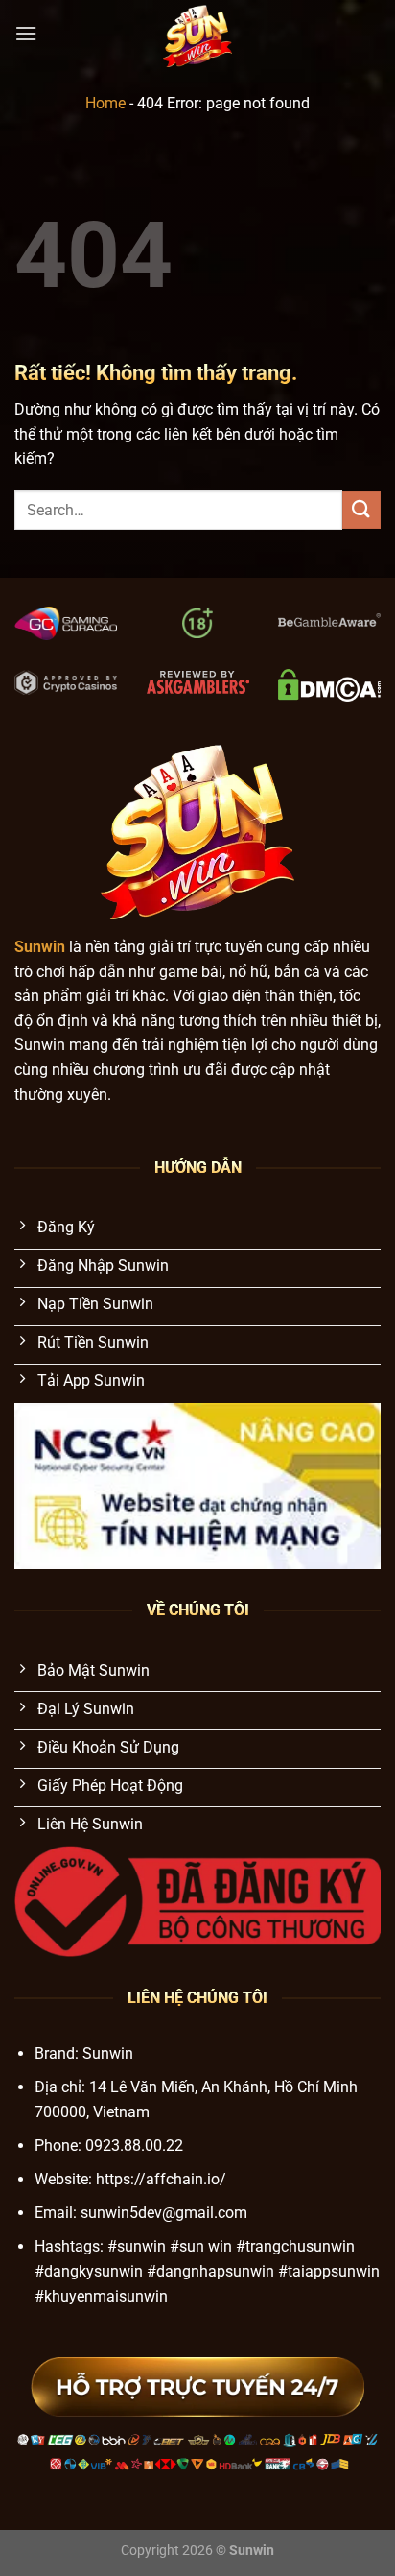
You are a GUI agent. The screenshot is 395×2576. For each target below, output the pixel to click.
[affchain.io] (198, 34)
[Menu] (26, 33)
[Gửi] (361, 510)
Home (105, 103)
